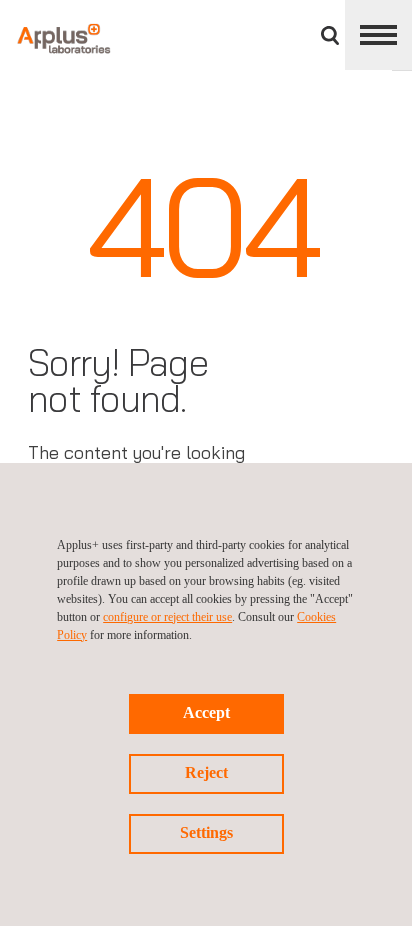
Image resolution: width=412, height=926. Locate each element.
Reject (206, 772)
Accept (206, 712)
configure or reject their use (167, 617)
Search (330, 35)
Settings (206, 832)
